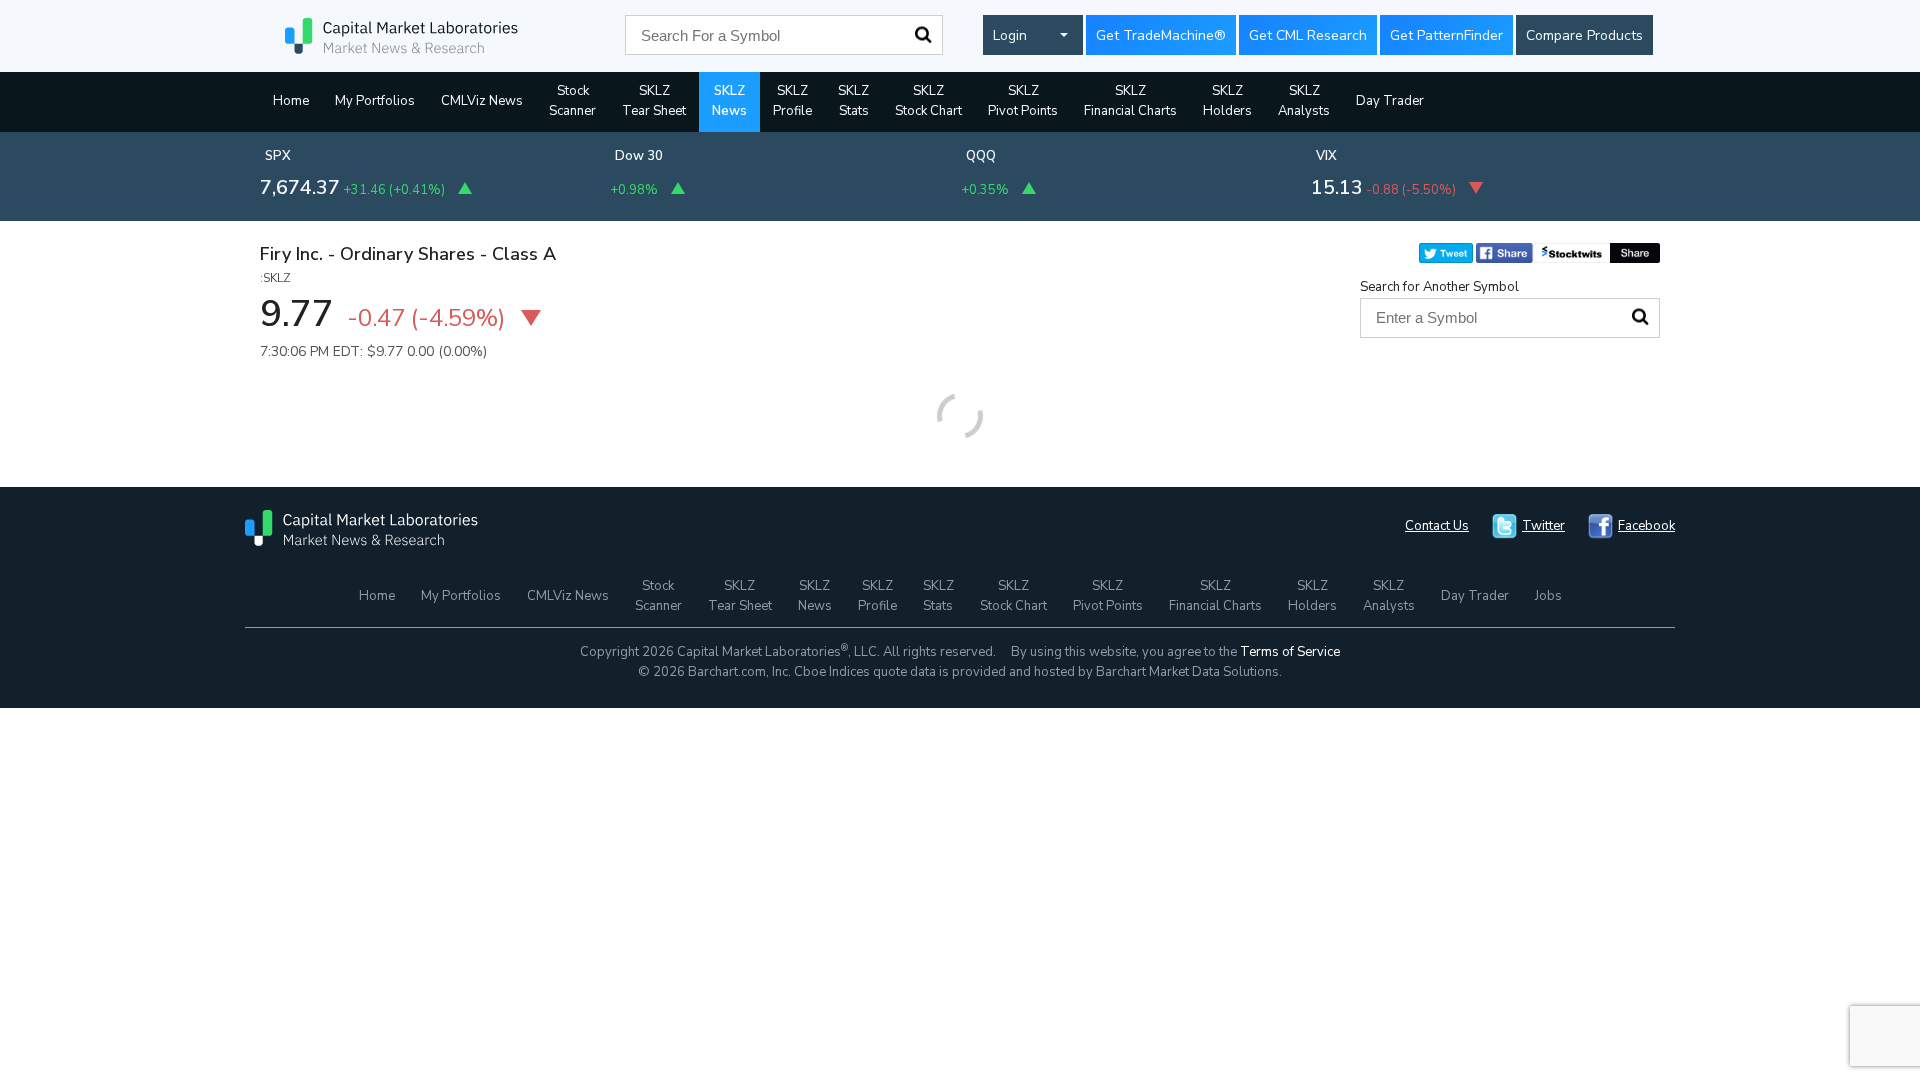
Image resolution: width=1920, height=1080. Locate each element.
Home (291, 101)
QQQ (981, 156)
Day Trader (1390, 101)
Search (923, 35)
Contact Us (1437, 526)
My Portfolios (375, 101)
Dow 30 (639, 156)
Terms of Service (1290, 652)
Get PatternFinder (1446, 35)
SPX (278, 156)
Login (1010, 35)
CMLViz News (482, 101)
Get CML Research (1308, 35)
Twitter (1543, 526)
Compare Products (1584, 35)
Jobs (1548, 596)
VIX (1326, 156)
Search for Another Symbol (1439, 287)
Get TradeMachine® (1161, 35)
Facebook (1646, 526)
